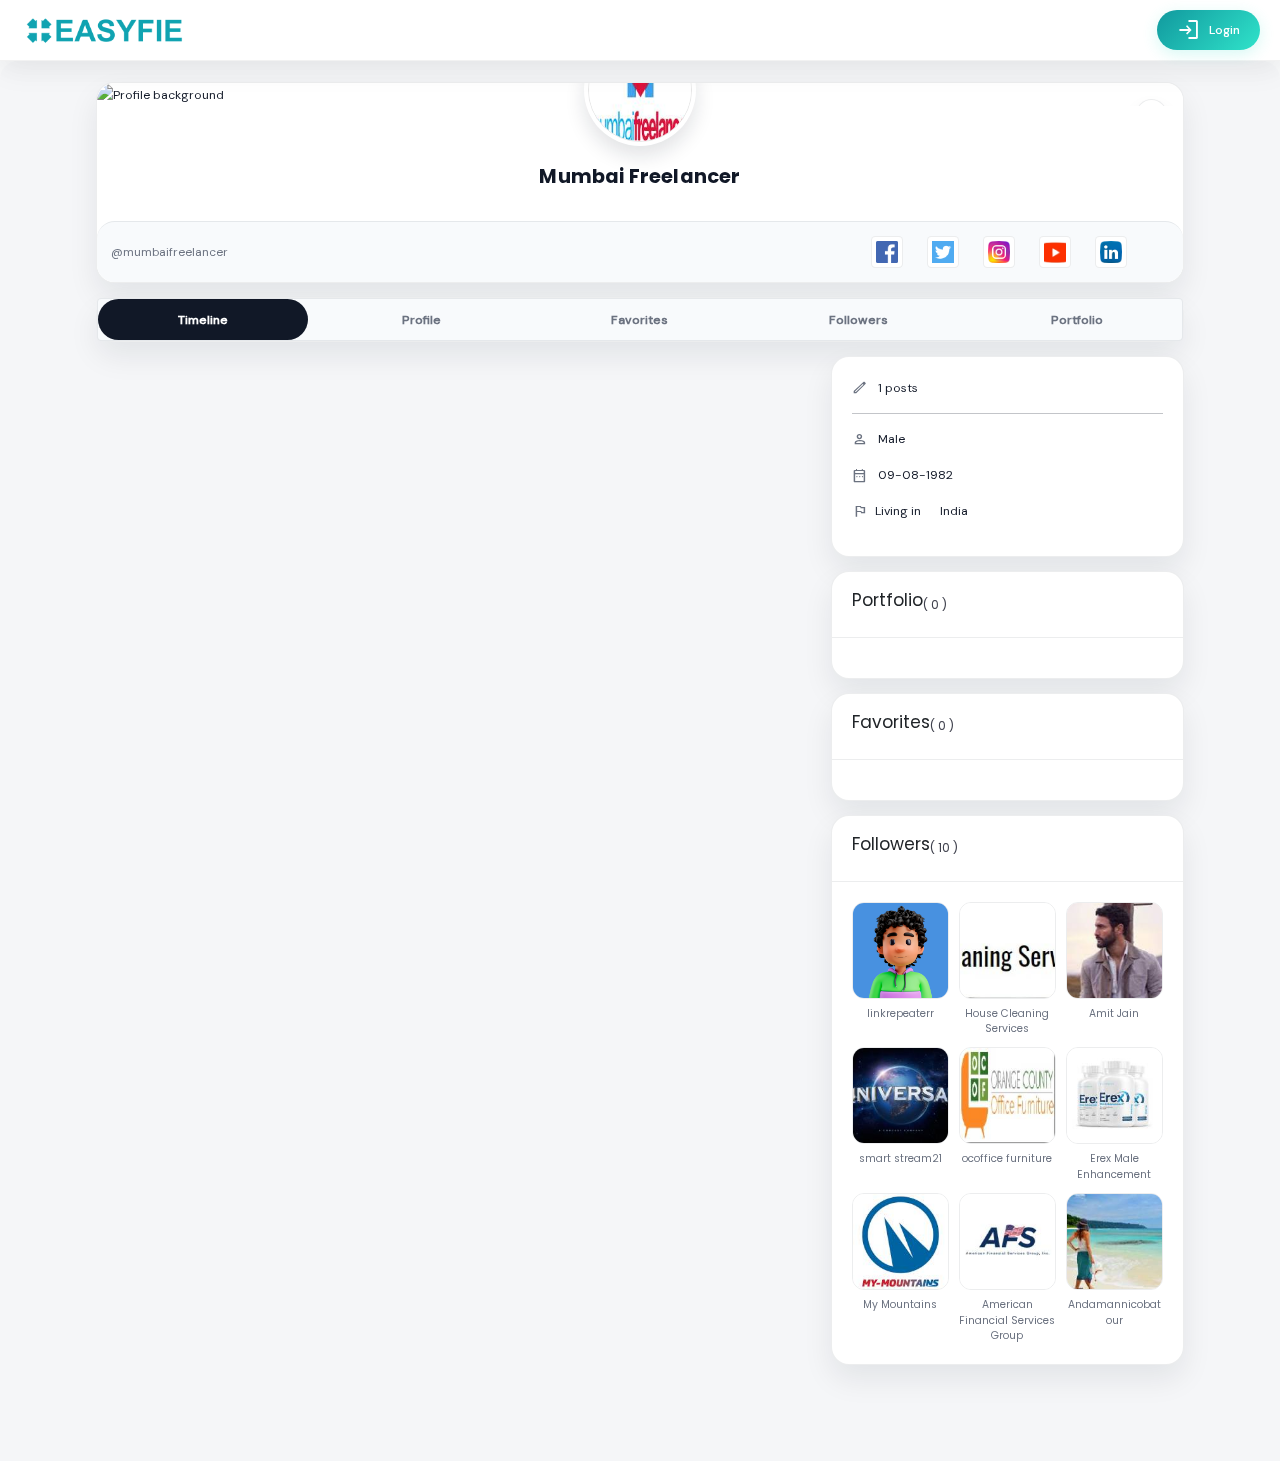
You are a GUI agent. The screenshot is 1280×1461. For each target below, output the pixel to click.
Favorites (639, 320)
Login (1208, 30)
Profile (421, 320)
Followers (858, 320)
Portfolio (1077, 320)
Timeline (203, 320)
